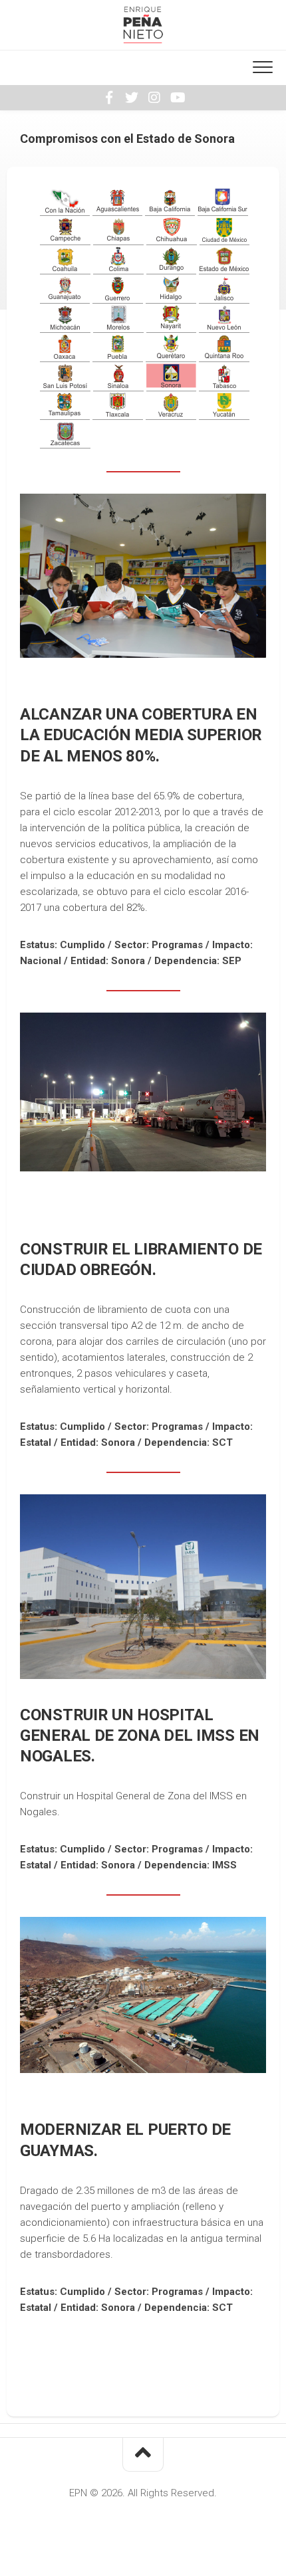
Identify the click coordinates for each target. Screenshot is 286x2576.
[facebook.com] (109, 98)
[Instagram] (154, 98)
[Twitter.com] (132, 98)
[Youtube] (177, 98)
